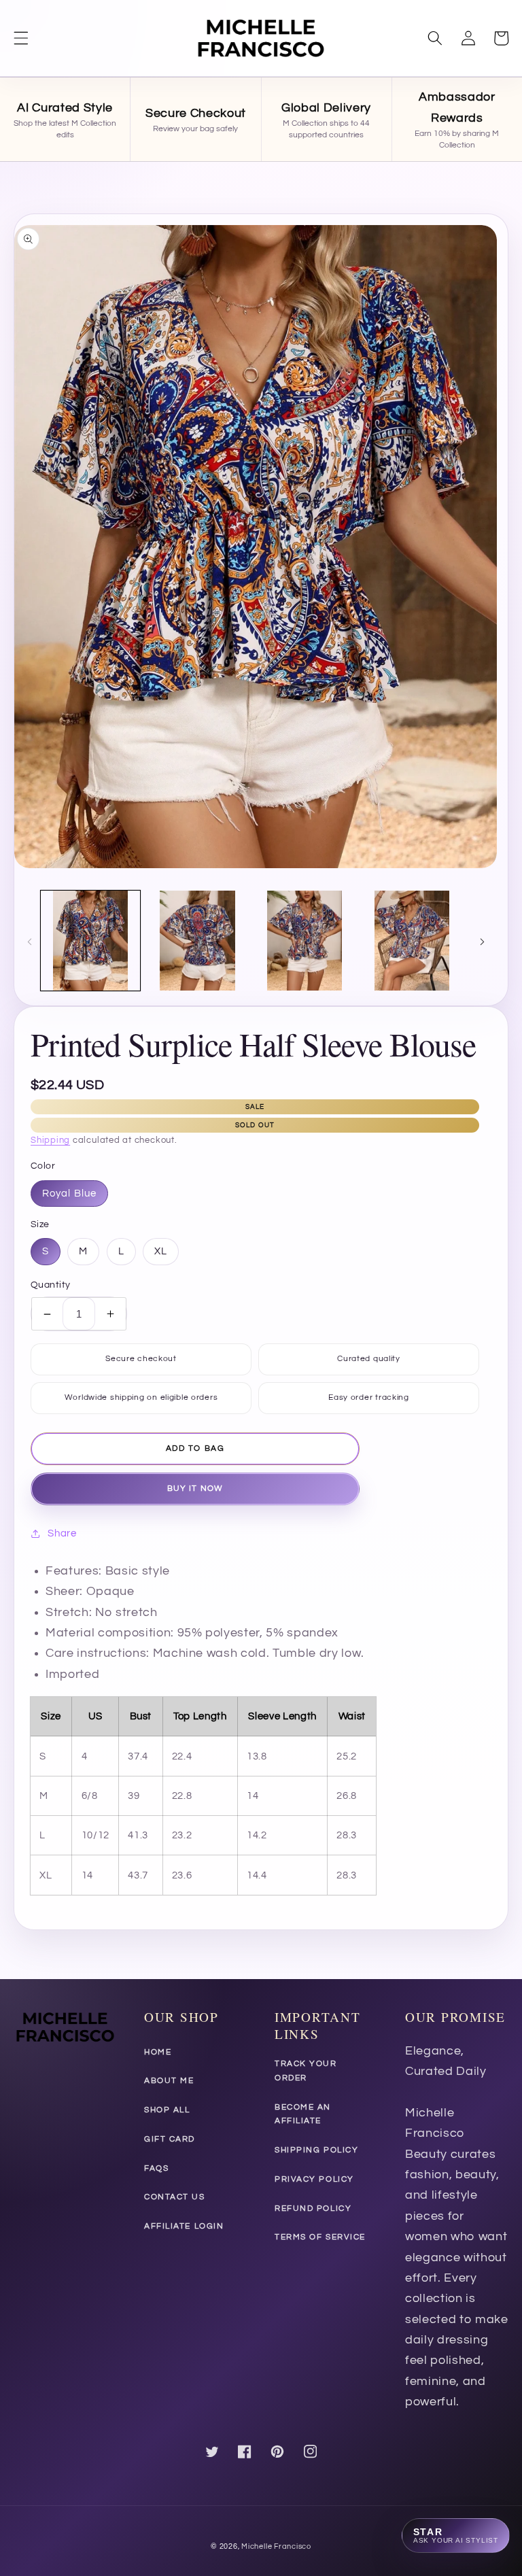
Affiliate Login (184, 2226)
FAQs (156, 2168)
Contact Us (175, 2197)
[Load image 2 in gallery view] (197, 941)
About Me (169, 2081)
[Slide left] (29, 941)
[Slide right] (482, 941)
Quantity (51, 1285)
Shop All (167, 2110)
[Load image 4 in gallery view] (412, 941)
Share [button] (62, 1533)
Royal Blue (69, 1193)
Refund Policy (313, 2209)
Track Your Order (306, 2071)
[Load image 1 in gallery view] (91, 941)
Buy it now (195, 1489)
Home (158, 2052)
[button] (21, 38)
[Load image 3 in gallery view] (305, 941)
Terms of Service (320, 2237)
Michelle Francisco (276, 2546)
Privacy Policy (314, 2179)
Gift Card (170, 2139)
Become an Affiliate (303, 2114)
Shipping (50, 1140)
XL (161, 1251)
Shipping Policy (316, 2150)
